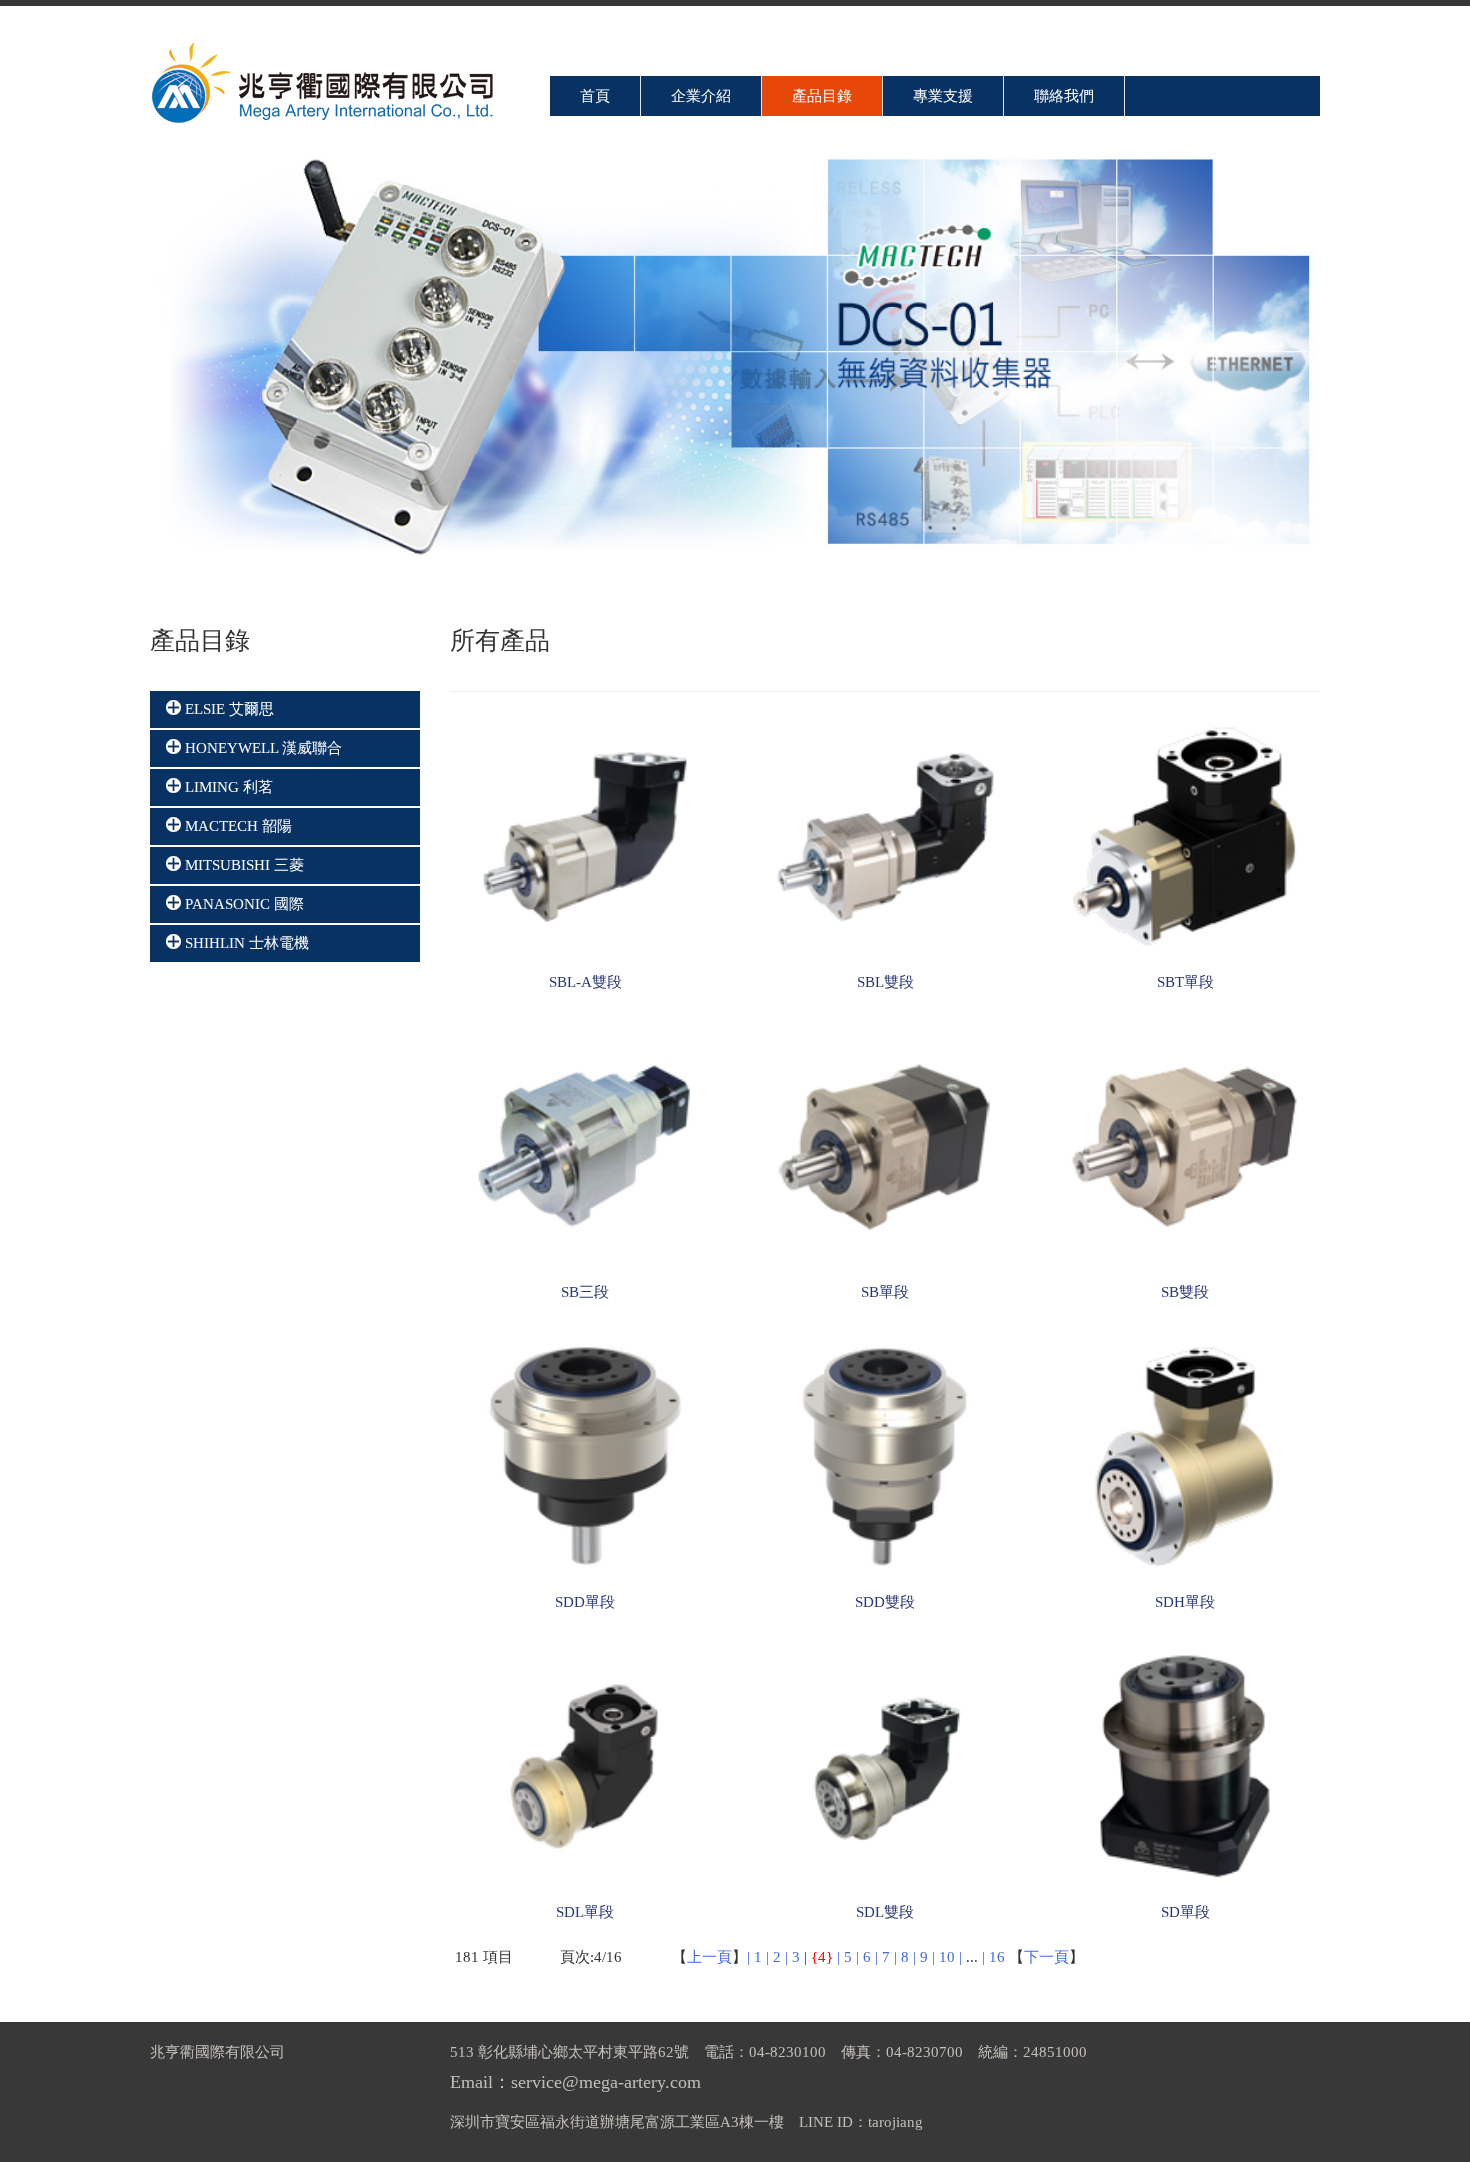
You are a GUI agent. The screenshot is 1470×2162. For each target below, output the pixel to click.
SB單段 (885, 1292)
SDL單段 (585, 1912)
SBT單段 (1185, 982)
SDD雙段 (885, 1602)
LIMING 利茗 (227, 787)
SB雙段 (1185, 1292)
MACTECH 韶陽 (236, 826)
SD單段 (1185, 1912)
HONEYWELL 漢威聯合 (261, 748)
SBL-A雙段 (585, 982)
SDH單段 (1185, 1602)
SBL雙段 (885, 982)
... (972, 1957)
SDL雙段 (885, 1912)
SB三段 (585, 1292)
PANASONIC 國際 (242, 904)
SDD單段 (585, 1602)
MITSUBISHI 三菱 (242, 865)
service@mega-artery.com (606, 2082)
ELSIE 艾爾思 (227, 709)
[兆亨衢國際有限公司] (325, 83)
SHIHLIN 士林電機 (245, 943)
